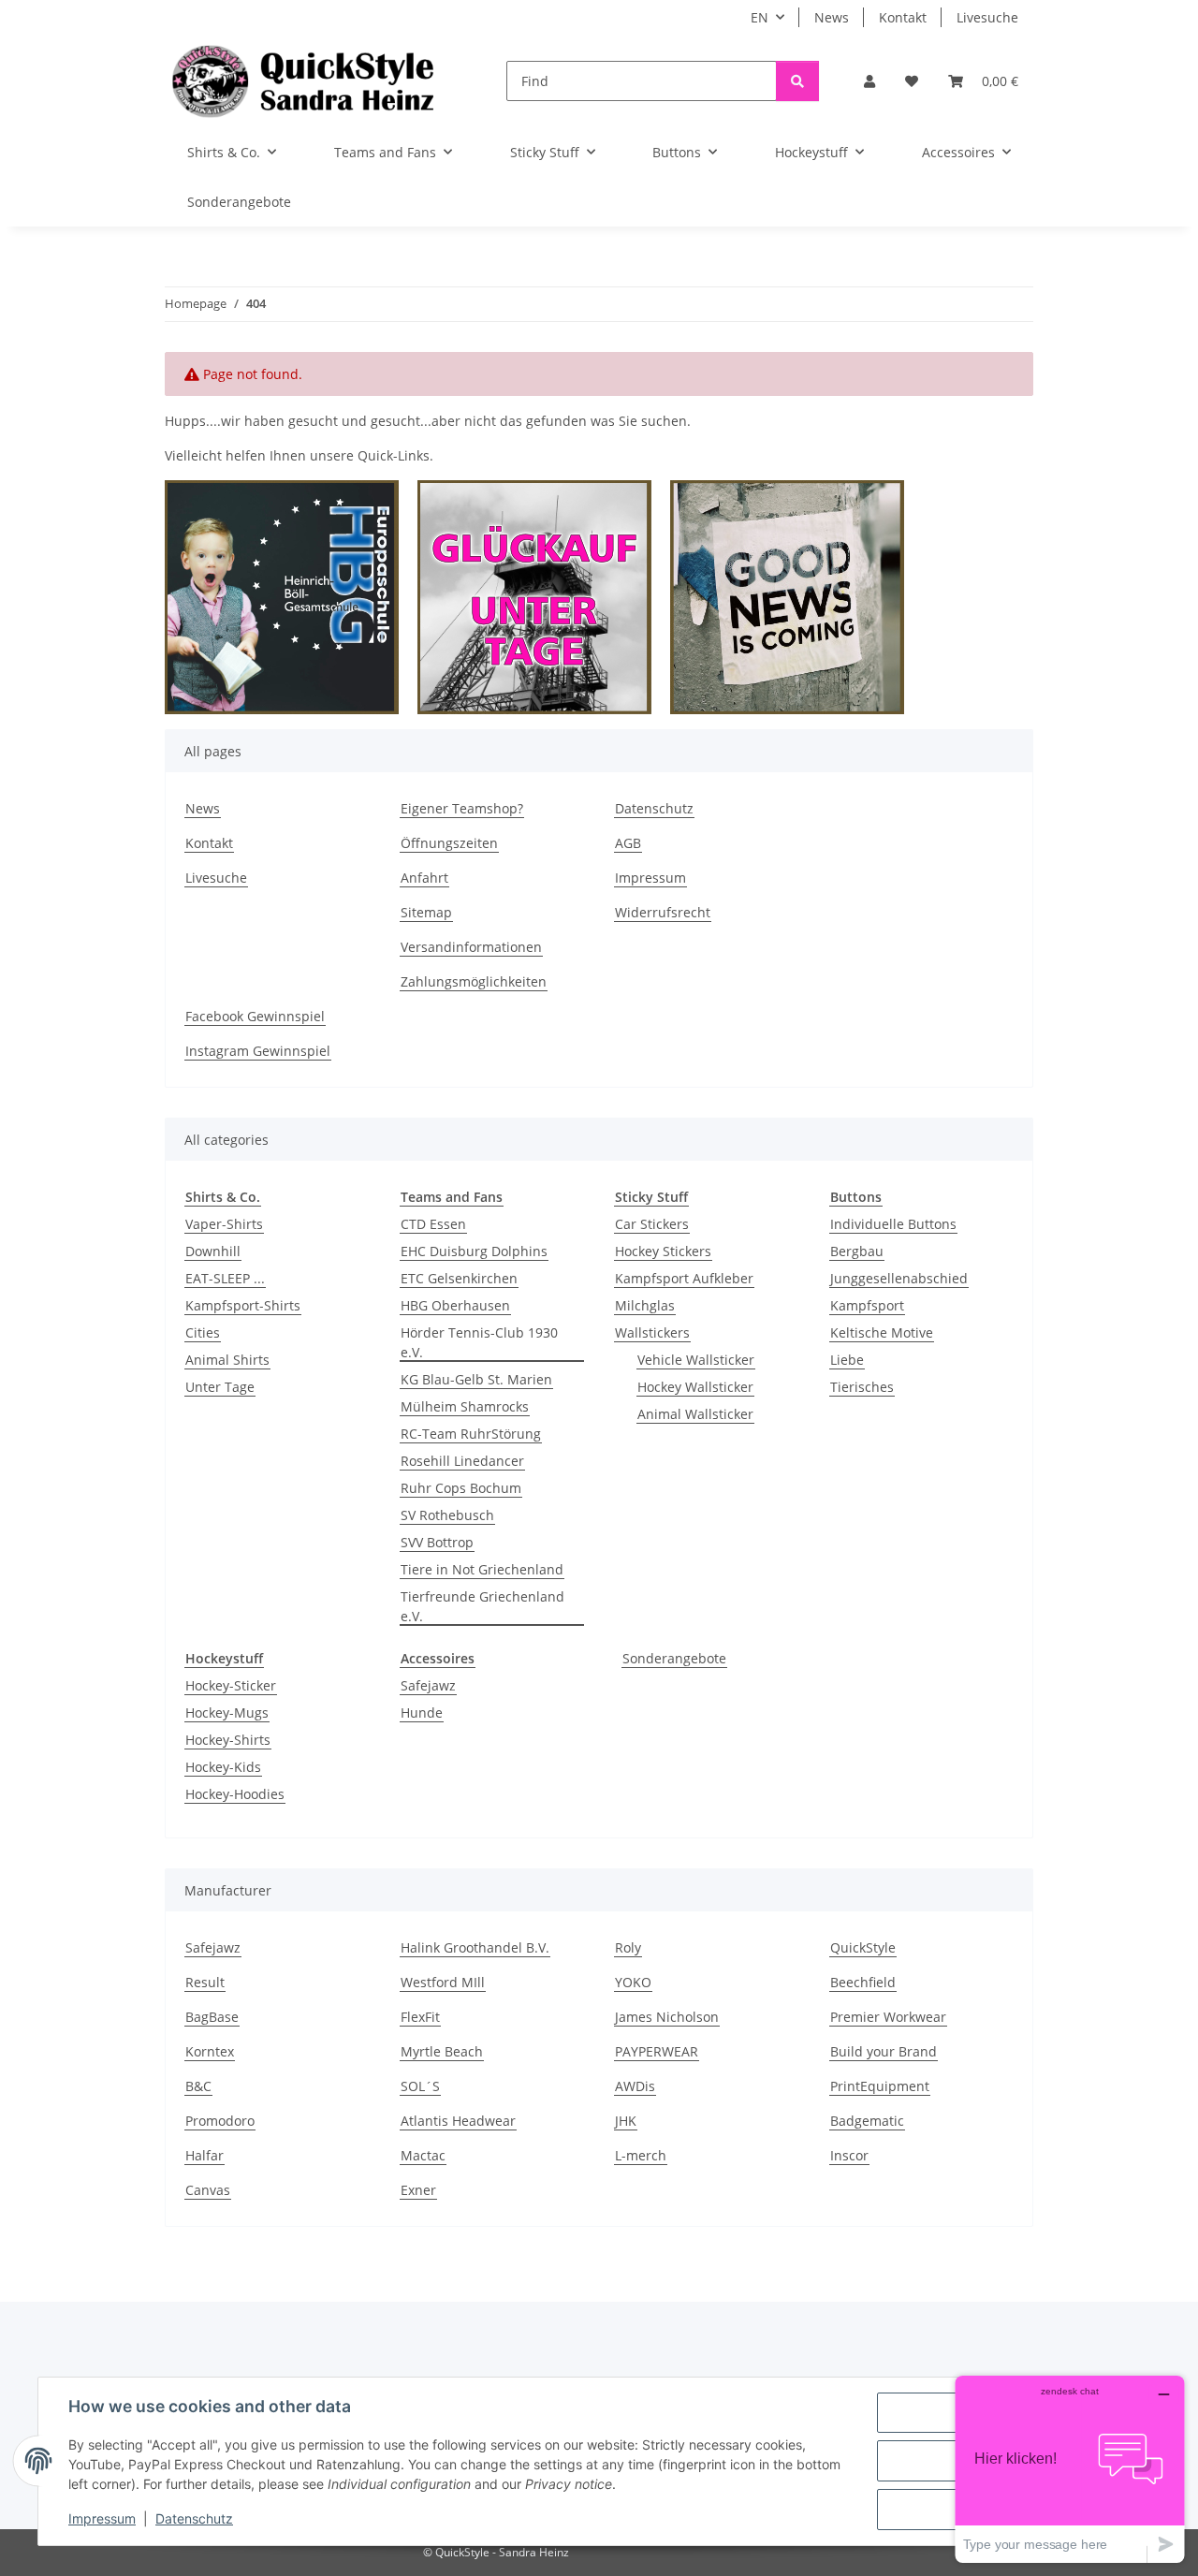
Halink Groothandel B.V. (475, 1947)
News (832, 17)
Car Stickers (652, 1224)
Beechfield (863, 1982)
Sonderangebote (674, 1658)
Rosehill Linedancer (462, 1461)
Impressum (102, 2518)
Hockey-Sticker (231, 1685)
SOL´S (420, 2086)
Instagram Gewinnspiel (258, 1051)
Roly (628, 1947)
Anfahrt (424, 878)
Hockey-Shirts (228, 1740)
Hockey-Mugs (227, 1712)
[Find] (797, 81)
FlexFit (420, 2017)
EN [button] (760, 17)
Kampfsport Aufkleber (684, 1278)
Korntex (210, 2051)
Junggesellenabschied (899, 1278)
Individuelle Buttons (893, 1224)
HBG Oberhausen (455, 1305)
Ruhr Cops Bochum (461, 1488)
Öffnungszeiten (449, 843)
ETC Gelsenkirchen (459, 1278)
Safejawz (428, 1685)
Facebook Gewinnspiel (255, 1016)
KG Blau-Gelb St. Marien (476, 1379)
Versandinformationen (471, 947)
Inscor (849, 2155)
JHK (626, 2121)
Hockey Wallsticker (695, 1387)
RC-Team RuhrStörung (471, 1434)
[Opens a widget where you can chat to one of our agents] (1070, 2469)
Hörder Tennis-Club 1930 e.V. (479, 1342)
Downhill (213, 1251)
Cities (203, 1332)
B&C (198, 2086)
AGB (628, 843)
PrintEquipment (880, 2086)
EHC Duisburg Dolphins (474, 1251)
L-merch (641, 2155)
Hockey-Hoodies (235, 1794)
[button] (869, 81)
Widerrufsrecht (663, 912)
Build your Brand (884, 2051)
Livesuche (987, 17)
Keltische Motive (882, 1332)
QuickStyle (863, 1947)
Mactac (423, 2155)
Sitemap (426, 912)
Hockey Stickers (663, 1251)
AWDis (635, 2086)
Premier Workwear (888, 2017)
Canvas (208, 2190)
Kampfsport (867, 1305)
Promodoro (220, 2121)
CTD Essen (433, 1224)
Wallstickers (652, 1332)
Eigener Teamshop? (462, 808)
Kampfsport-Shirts (243, 1305)
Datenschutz (194, 2518)
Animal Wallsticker (695, 1414)
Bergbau (857, 1251)
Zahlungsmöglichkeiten (474, 981)
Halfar (205, 2155)
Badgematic (867, 2121)
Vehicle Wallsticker (696, 1360)
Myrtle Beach (442, 2051)
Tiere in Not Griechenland (482, 1569)
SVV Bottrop (437, 1542)
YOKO (633, 1982)
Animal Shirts (227, 1360)
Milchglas (645, 1305)
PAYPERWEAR (657, 2051)
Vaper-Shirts (224, 1224)
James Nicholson (667, 2017)
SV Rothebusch (447, 1515)
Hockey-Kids (223, 1767)
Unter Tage (220, 1387)
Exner (418, 2190)
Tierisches (862, 1387)
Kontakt (903, 17)
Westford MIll (443, 1982)
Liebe (847, 1360)
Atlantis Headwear (458, 2121)
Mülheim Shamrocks (465, 1406)
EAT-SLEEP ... (225, 1278)
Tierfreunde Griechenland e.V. (482, 1606)
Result (205, 1982)
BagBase (212, 2017)
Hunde (422, 1712)
